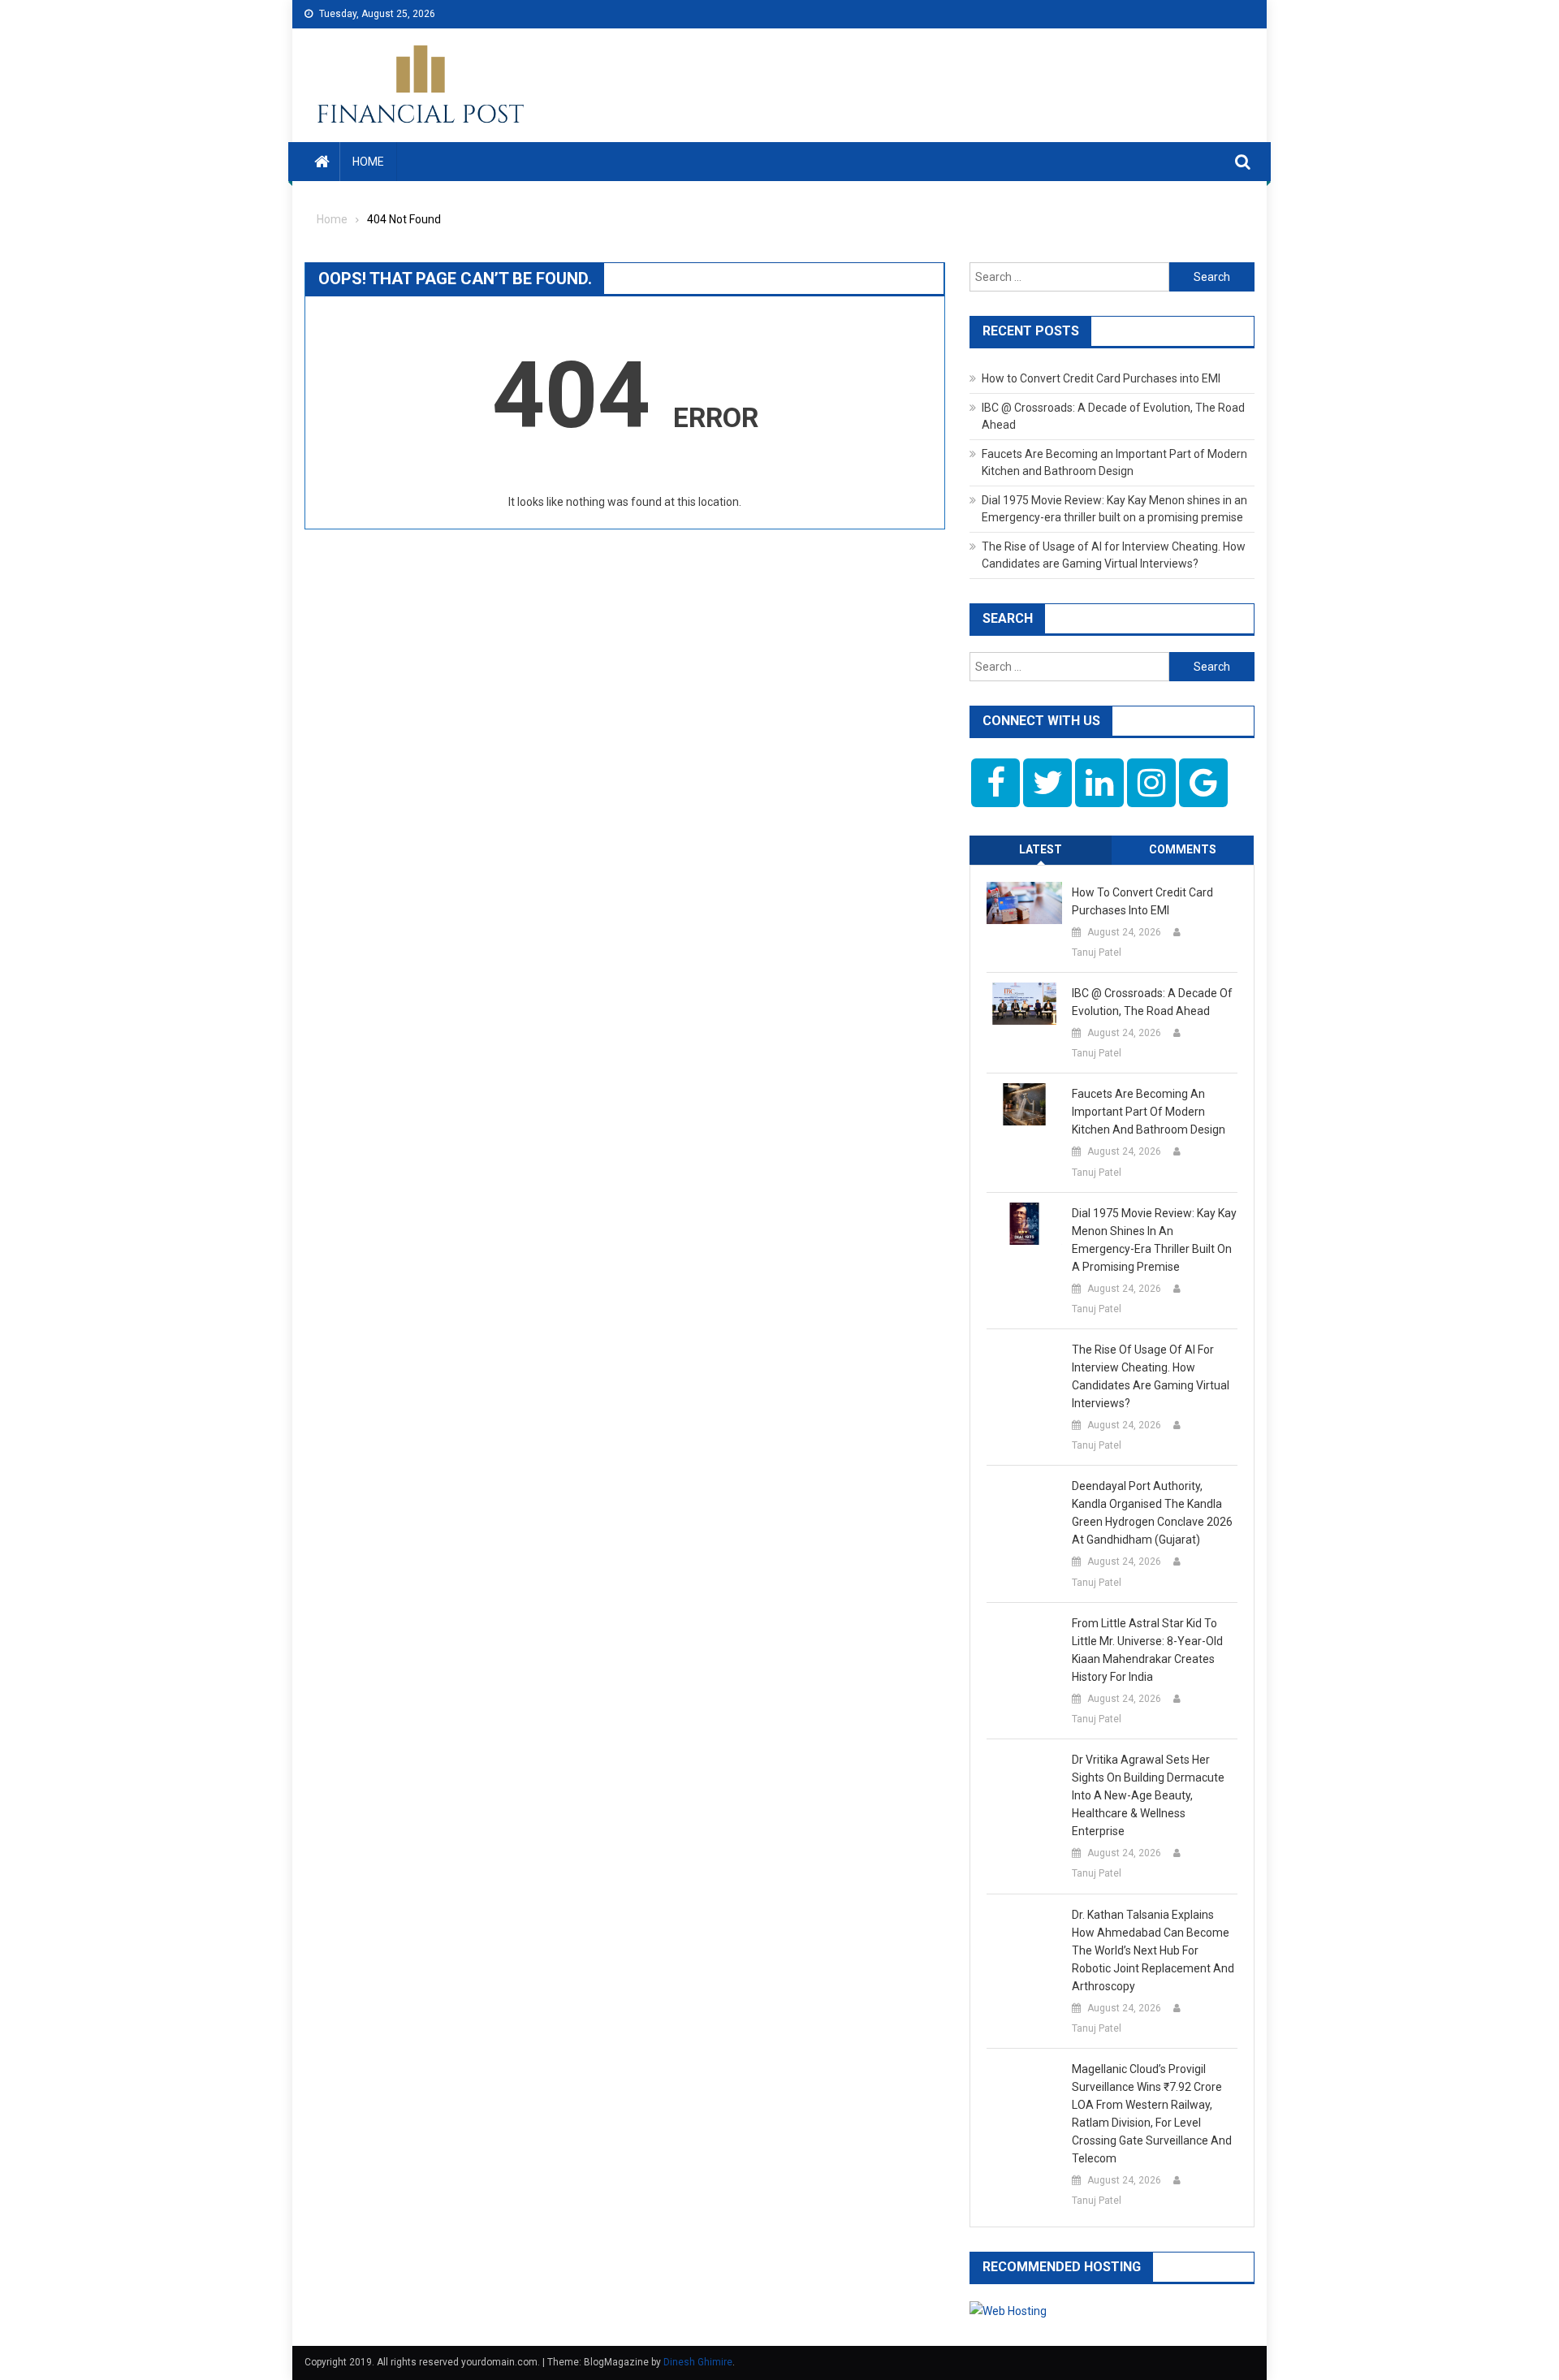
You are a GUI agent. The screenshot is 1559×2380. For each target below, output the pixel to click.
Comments (1183, 849)
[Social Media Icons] (995, 783)
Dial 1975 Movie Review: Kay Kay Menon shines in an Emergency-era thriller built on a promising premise (1154, 1240)
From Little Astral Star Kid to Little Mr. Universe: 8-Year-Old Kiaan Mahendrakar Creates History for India (1147, 1650)
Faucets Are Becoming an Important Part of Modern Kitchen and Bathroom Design (1149, 1112)
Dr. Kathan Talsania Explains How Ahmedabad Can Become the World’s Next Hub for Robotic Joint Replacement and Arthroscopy (1153, 1950)
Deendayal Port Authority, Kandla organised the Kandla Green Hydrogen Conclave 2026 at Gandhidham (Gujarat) (1152, 1513)
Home (368, 162)
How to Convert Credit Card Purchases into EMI (1101, 378)
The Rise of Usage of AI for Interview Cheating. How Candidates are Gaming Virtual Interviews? (1151, 1376)
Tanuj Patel (1097, 952)
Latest (1041, 849)
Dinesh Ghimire (698, 2362)
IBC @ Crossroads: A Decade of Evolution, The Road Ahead (1152, 1002)
